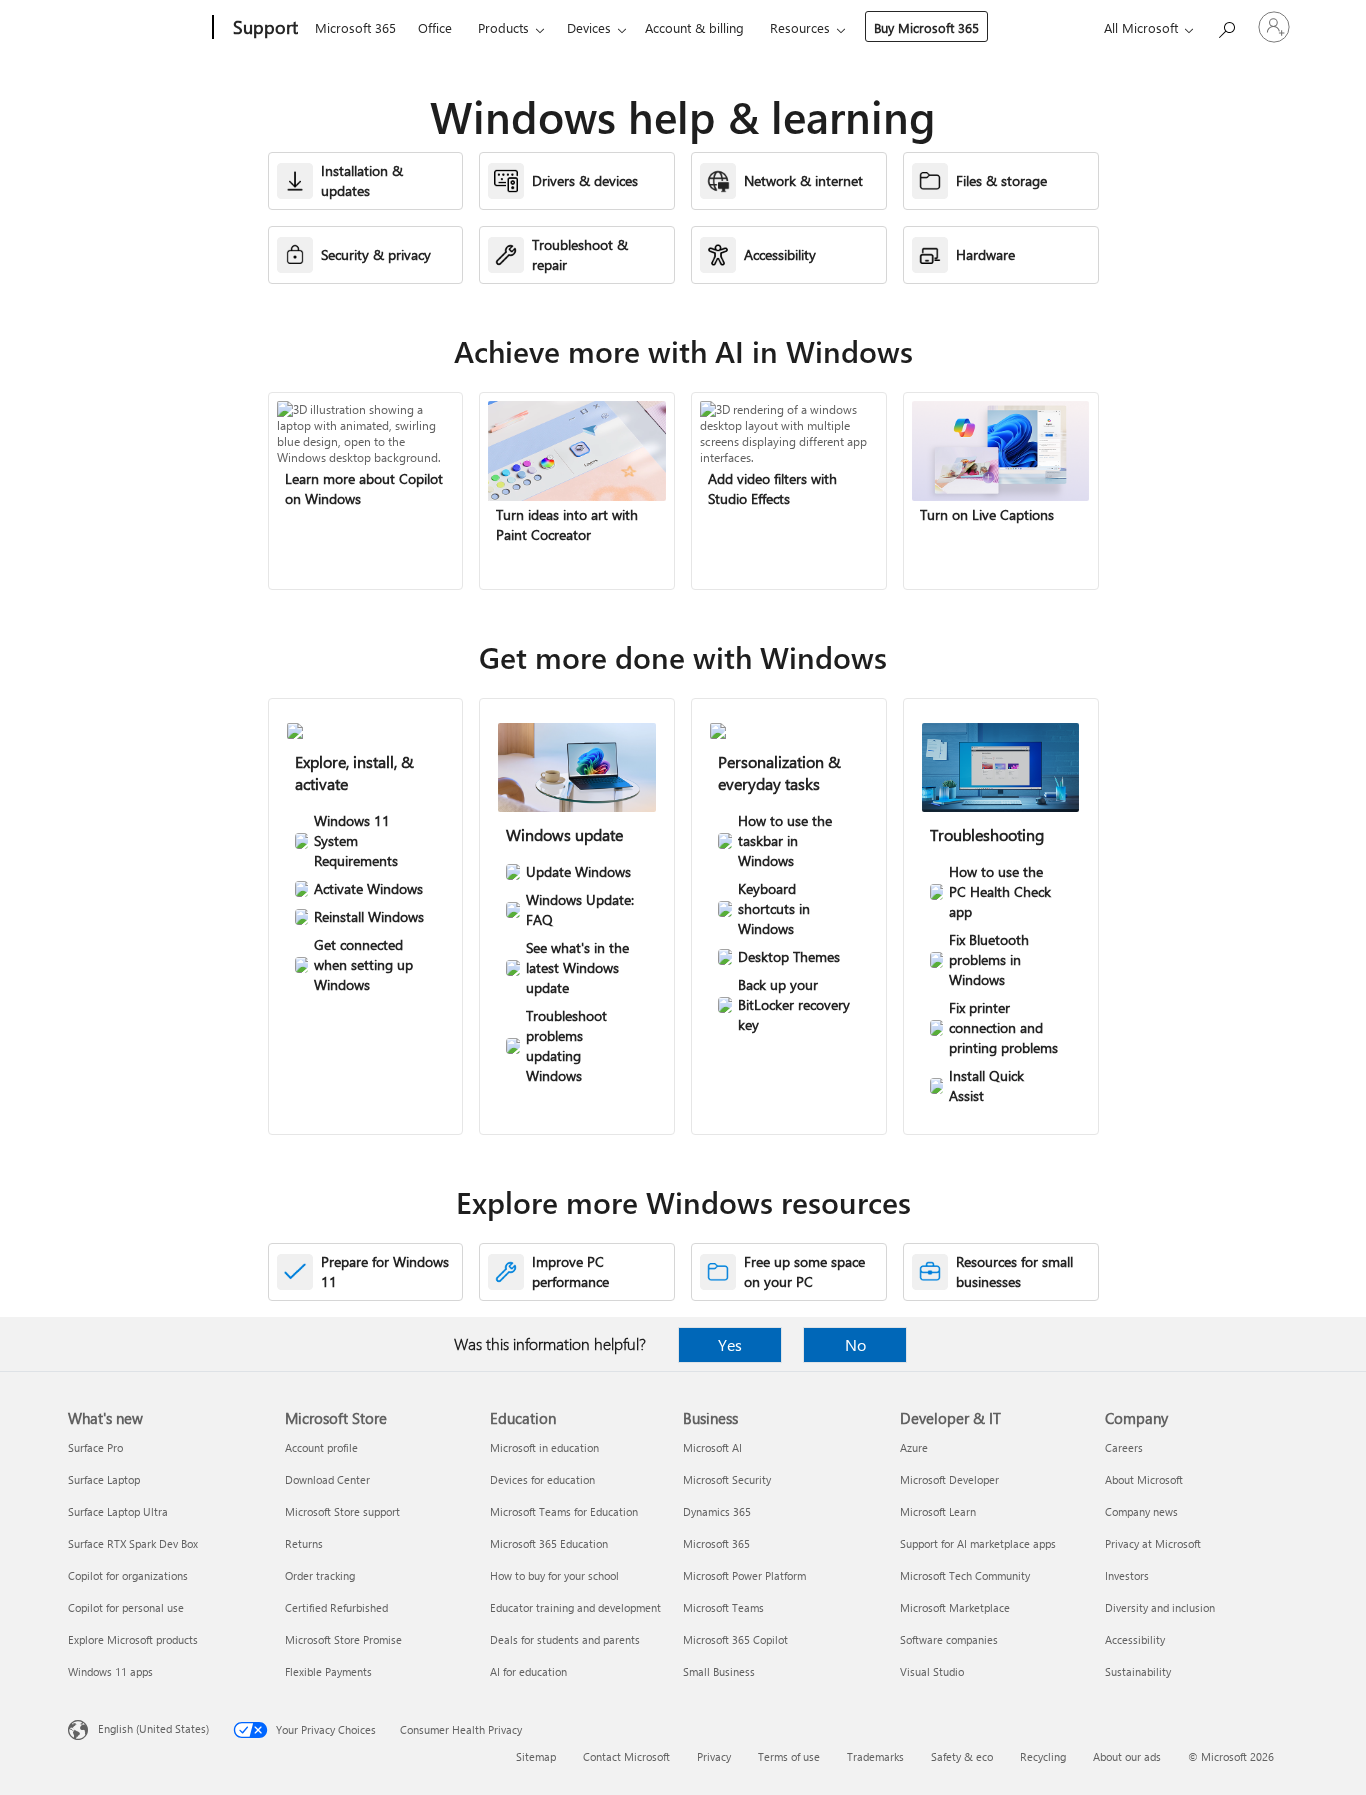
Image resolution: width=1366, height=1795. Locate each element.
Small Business (719, 1671)
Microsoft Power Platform (744, 1575)
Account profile (321, 1447)
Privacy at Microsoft (1153, 1543)
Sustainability (1138, 1671)
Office (435, 27)
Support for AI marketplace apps (978, 1543)
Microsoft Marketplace (955, 1607)
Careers (1124, 1447)
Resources (800, 27)
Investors (1127, 1575)
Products (503, 27)
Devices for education (542, 1479)
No (855, 1344)
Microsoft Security (727, 1479)
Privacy (714, 1756)
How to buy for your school (554, 1575)
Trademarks (875, 1756)
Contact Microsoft (626, 1756)
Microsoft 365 (355, 27)
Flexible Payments (328, 1671)
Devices (589, 27)
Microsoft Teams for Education (564, 1511)
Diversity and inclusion (1160, 1607)
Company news (1141, 1511)
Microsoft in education (544, 1447)
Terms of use (789, 1756)
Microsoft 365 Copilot (735, 1639)
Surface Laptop (104, 1479)
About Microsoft (1144, 1479)
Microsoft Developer (949, 1479)
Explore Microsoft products (133, 1639)
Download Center (327, 1479)
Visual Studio (932, 1671)
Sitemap (536, 1756)
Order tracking (320, 1575)
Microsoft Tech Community (965, 1575)
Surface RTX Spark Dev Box (133, 1543)
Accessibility (1135, 1639)
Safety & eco (962, 1756)
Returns (304, 1543)
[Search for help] (1226, 25)
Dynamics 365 (717, 1511)
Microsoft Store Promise (343, 1639)
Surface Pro (95, 1447)
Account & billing (694, 27)
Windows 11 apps (110, 1671)
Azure (914, 1447)
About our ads (1127, 1756)
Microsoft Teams (723, 1607)
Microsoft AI (712, 1447)
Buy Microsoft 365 (926, 27)
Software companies (949, 1639)
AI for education (528, 1671)
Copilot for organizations (128, 1575)
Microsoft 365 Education (549, 1543)
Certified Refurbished (336, 1607)
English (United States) (153, 1728)
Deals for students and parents (565, 1639)
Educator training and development (575, 1607)
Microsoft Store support (342, 1511)
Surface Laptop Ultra (118, 1511)
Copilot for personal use (126, 1607)
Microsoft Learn (938, 1511)
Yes (730, 1344)
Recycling (1043, 1756)
